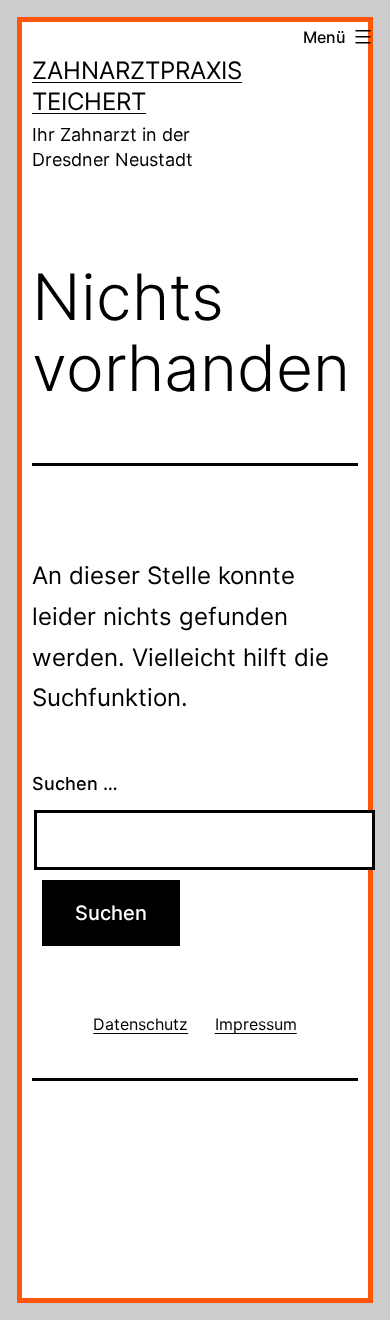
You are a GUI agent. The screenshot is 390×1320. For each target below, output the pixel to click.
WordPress (261, 1221)
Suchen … (75, 783)
